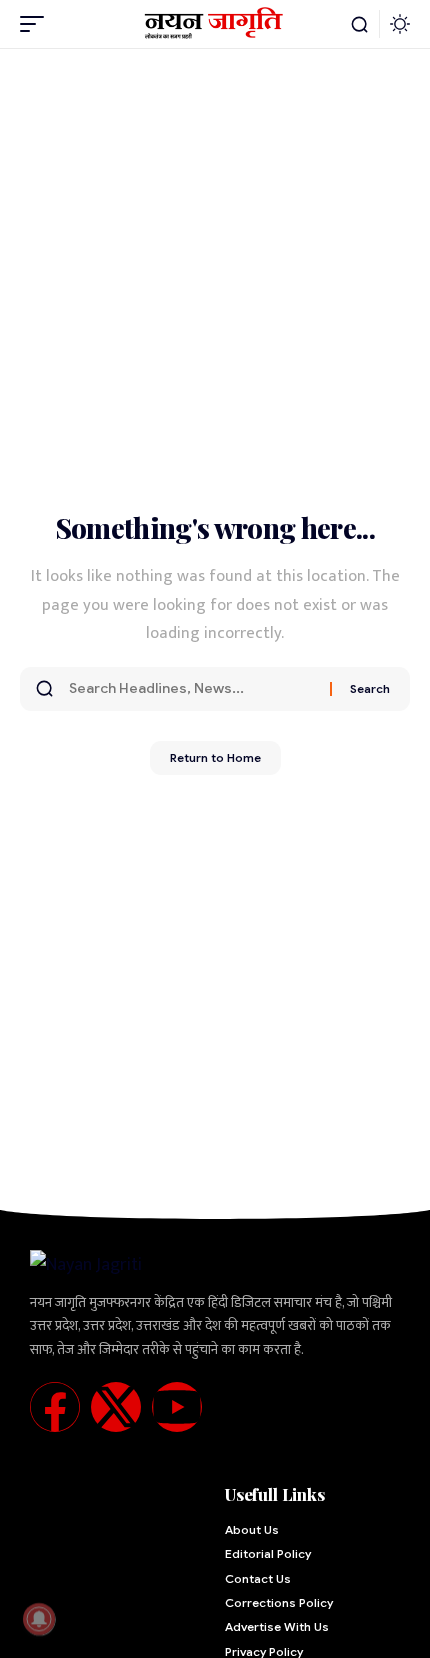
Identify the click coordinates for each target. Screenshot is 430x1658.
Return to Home (215, 757)
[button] (37, 24)
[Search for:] (192, 689)
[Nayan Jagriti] (215, 24)
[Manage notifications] (39, 1619)
